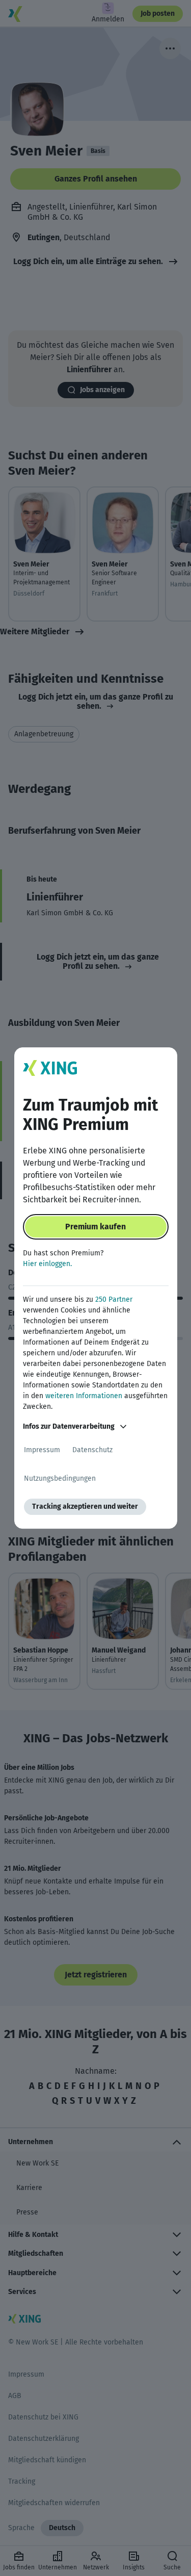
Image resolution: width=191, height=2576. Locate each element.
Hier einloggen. (47, 1264)
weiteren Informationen (84, 1396)
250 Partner (114, 1299)
